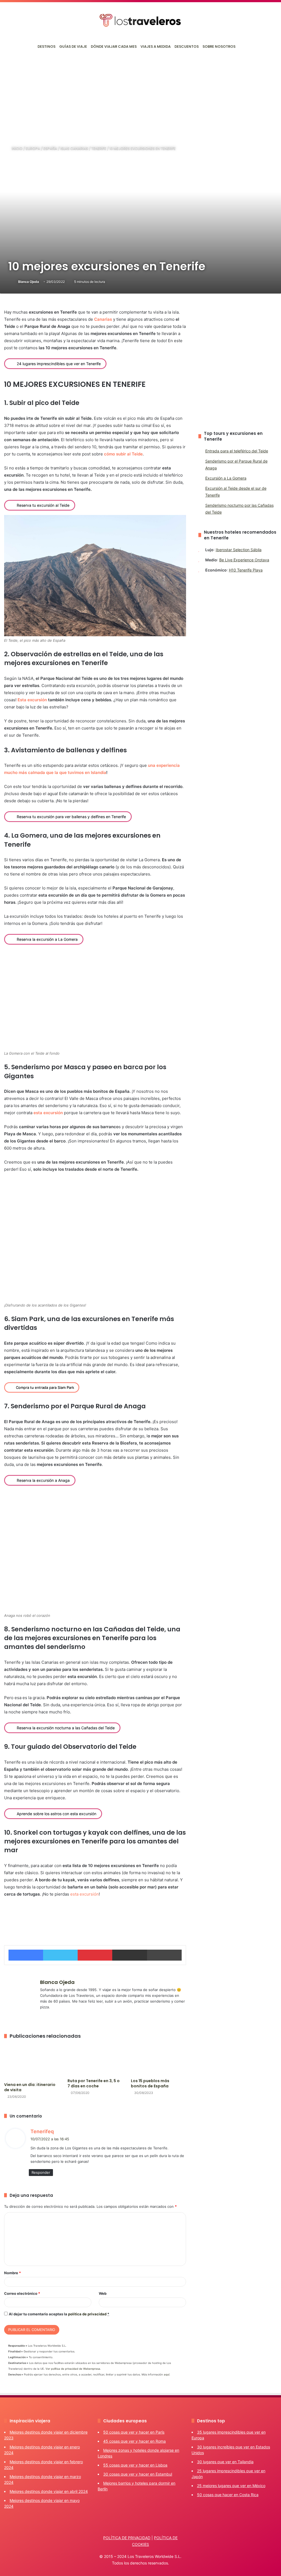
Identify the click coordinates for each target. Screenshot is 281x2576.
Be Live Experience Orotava (244, 560)
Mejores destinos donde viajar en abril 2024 (49, 2491)
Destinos (47, 47)
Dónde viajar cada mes (114, 47)
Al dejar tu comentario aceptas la (59, 2314)
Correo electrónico (22, 2293)
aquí (167, 2374)
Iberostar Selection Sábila (239, 550)
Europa (33, 148)
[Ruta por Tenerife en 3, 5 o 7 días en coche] (95, 2060)
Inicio (17, 148)
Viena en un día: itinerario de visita (30, 2087)
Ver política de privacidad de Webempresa (73, 2369)
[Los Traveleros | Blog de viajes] (140, 20)
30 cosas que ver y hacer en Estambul (138, 2474)
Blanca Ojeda (29, 282)
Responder (41, 2172)
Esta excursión (32, 700)
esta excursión (48, 1113)
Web (103, 2293)
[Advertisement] (140, 96)
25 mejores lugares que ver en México (231, 2486)
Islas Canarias (74, 148)
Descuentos (187, 47)
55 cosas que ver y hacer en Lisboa (135, 2465)
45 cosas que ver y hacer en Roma (134, 2441)
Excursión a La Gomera (226, 478)
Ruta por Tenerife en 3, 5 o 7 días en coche (94, 2083)
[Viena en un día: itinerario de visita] (32, 2062)
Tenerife (99, 148)
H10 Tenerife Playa (246, 570)
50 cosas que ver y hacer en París (134, 2432)
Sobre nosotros (219, 47)
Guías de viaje (73, 47)
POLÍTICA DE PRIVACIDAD (127, 2538)
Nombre (12, 2273)
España (50, 148)
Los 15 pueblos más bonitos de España (150, 2083)
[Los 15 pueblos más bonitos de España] (158, 2060)
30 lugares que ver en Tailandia (225, 2462)
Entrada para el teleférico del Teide (237, 451)
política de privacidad (87, 2314)
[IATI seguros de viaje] (95, 1917)
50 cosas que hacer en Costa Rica (228, 2495)
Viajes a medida (156, 47)
